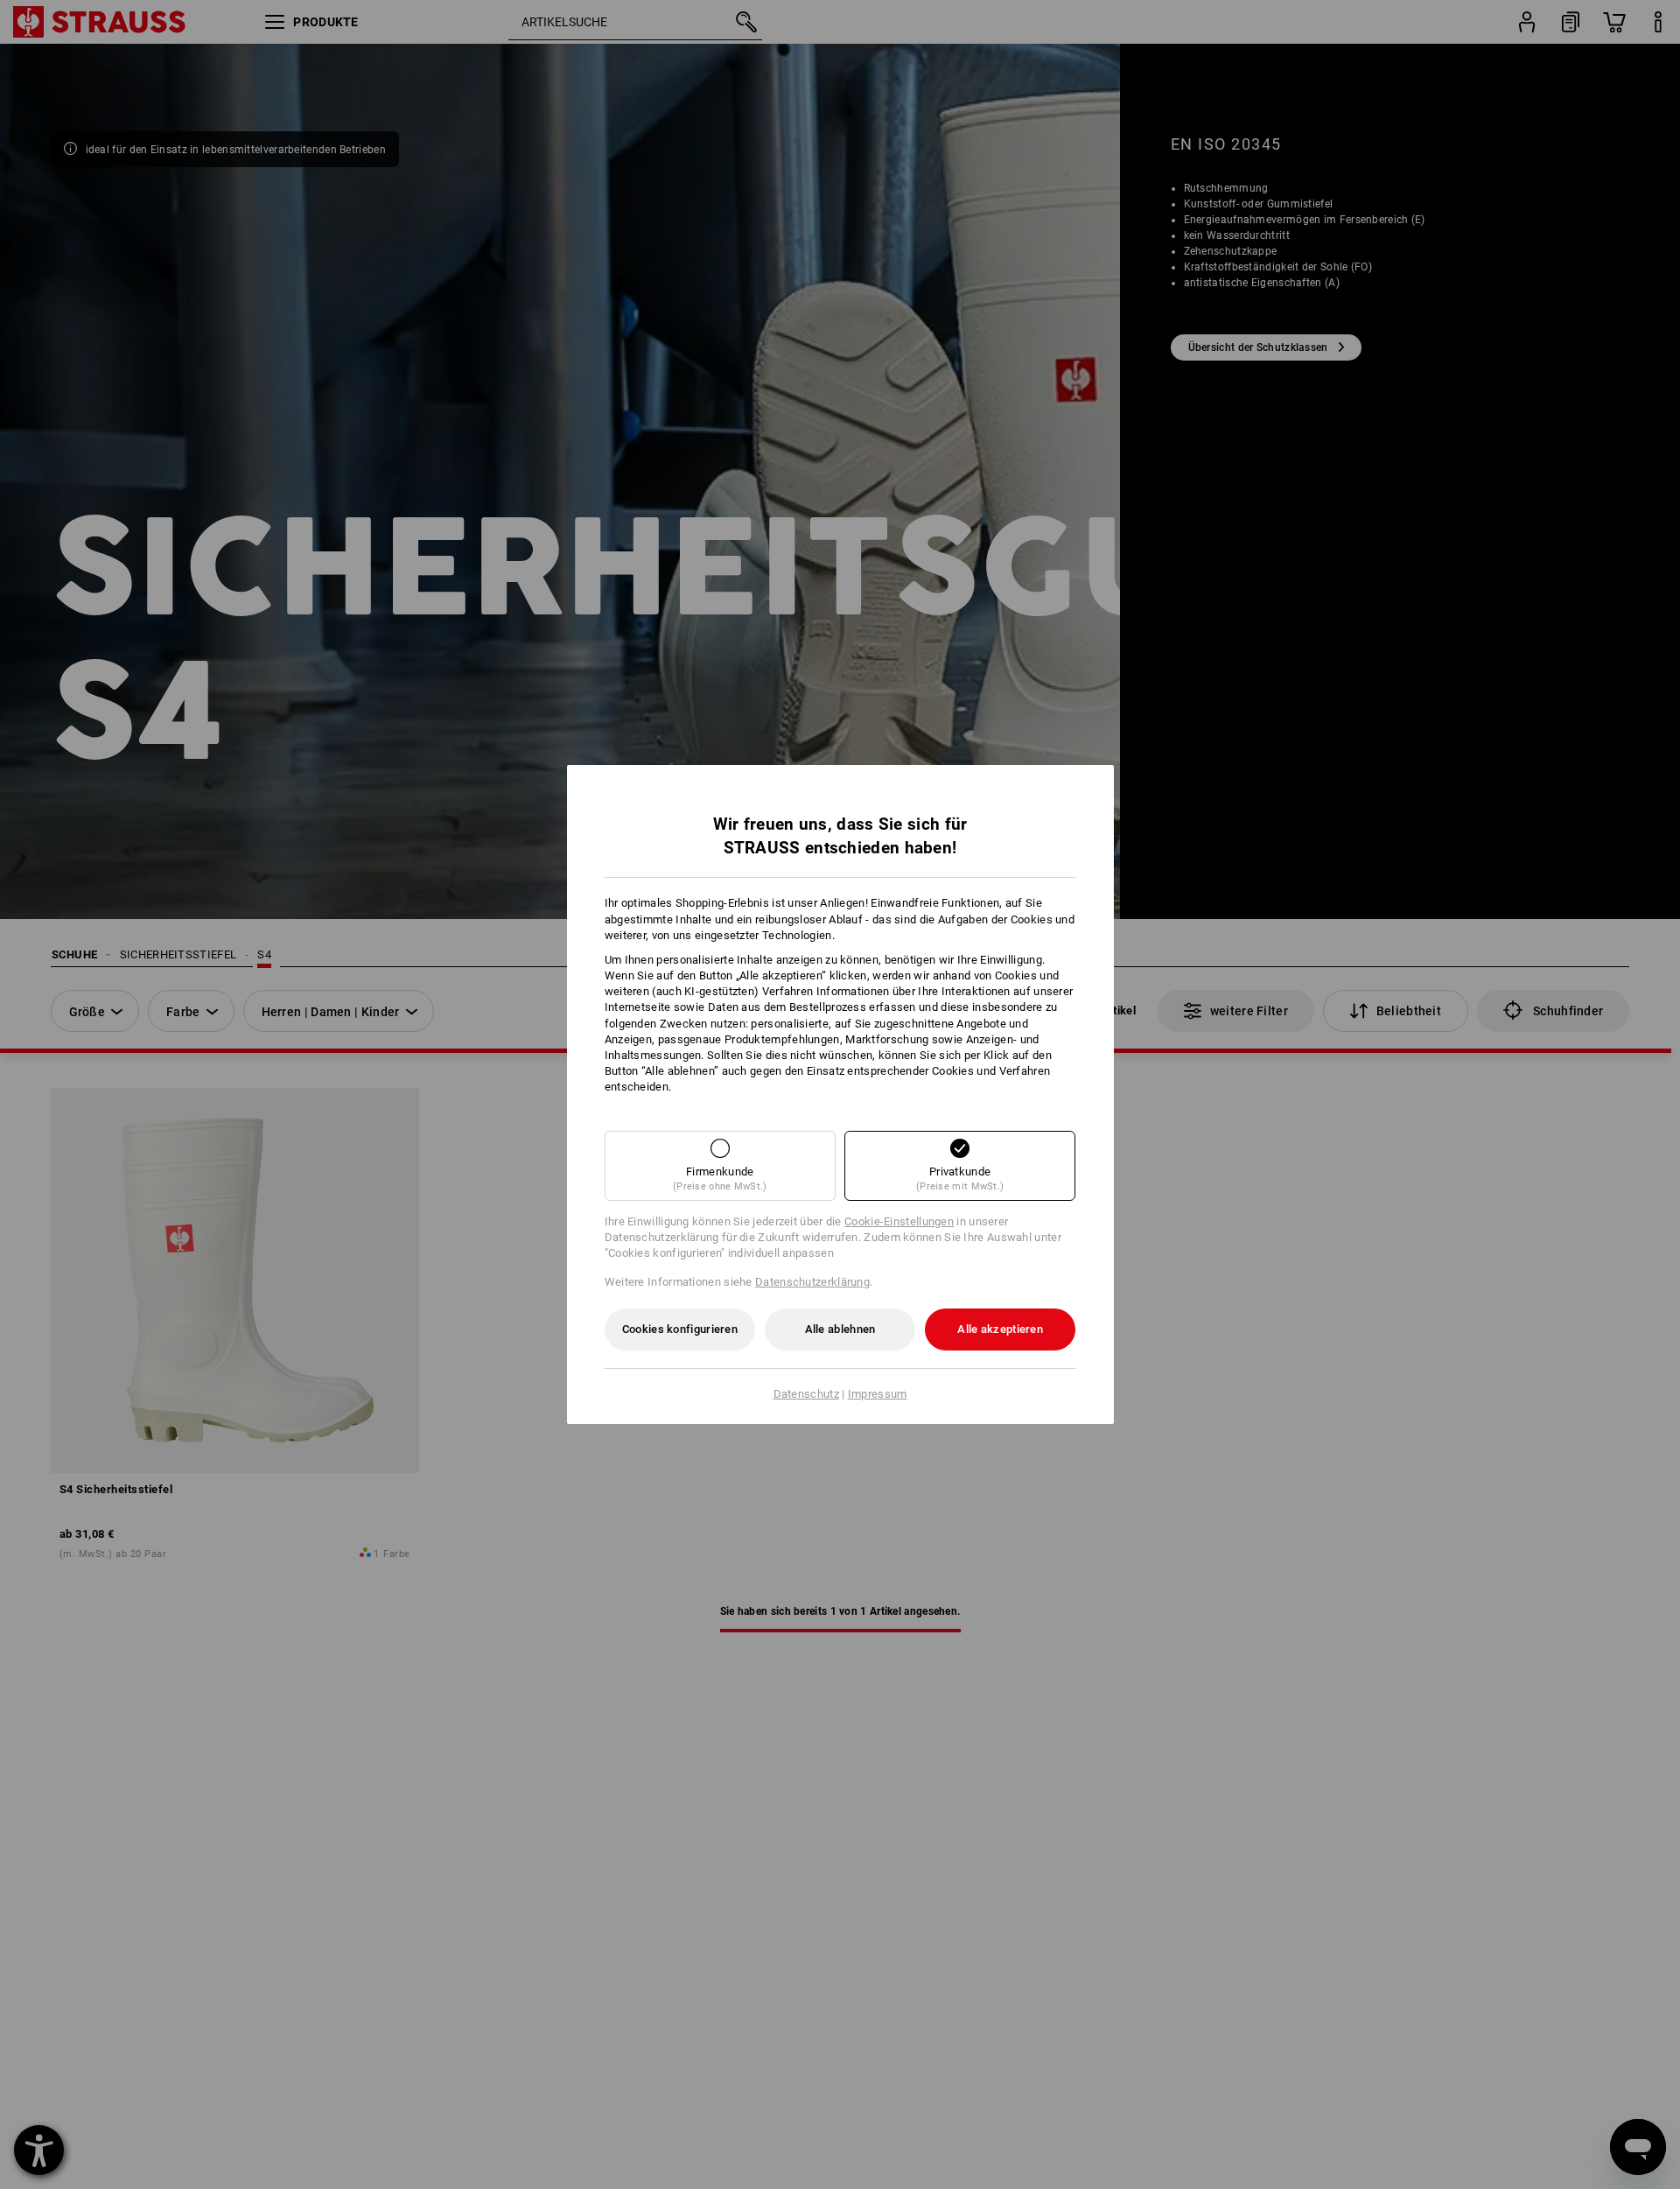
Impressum (878, 1394)
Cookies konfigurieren (680, 1329)
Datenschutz (806, 1394)
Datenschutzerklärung (812, 1282)
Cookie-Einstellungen (899, 1221)
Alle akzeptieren (1000, 1329)
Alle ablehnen (840, 1329)
